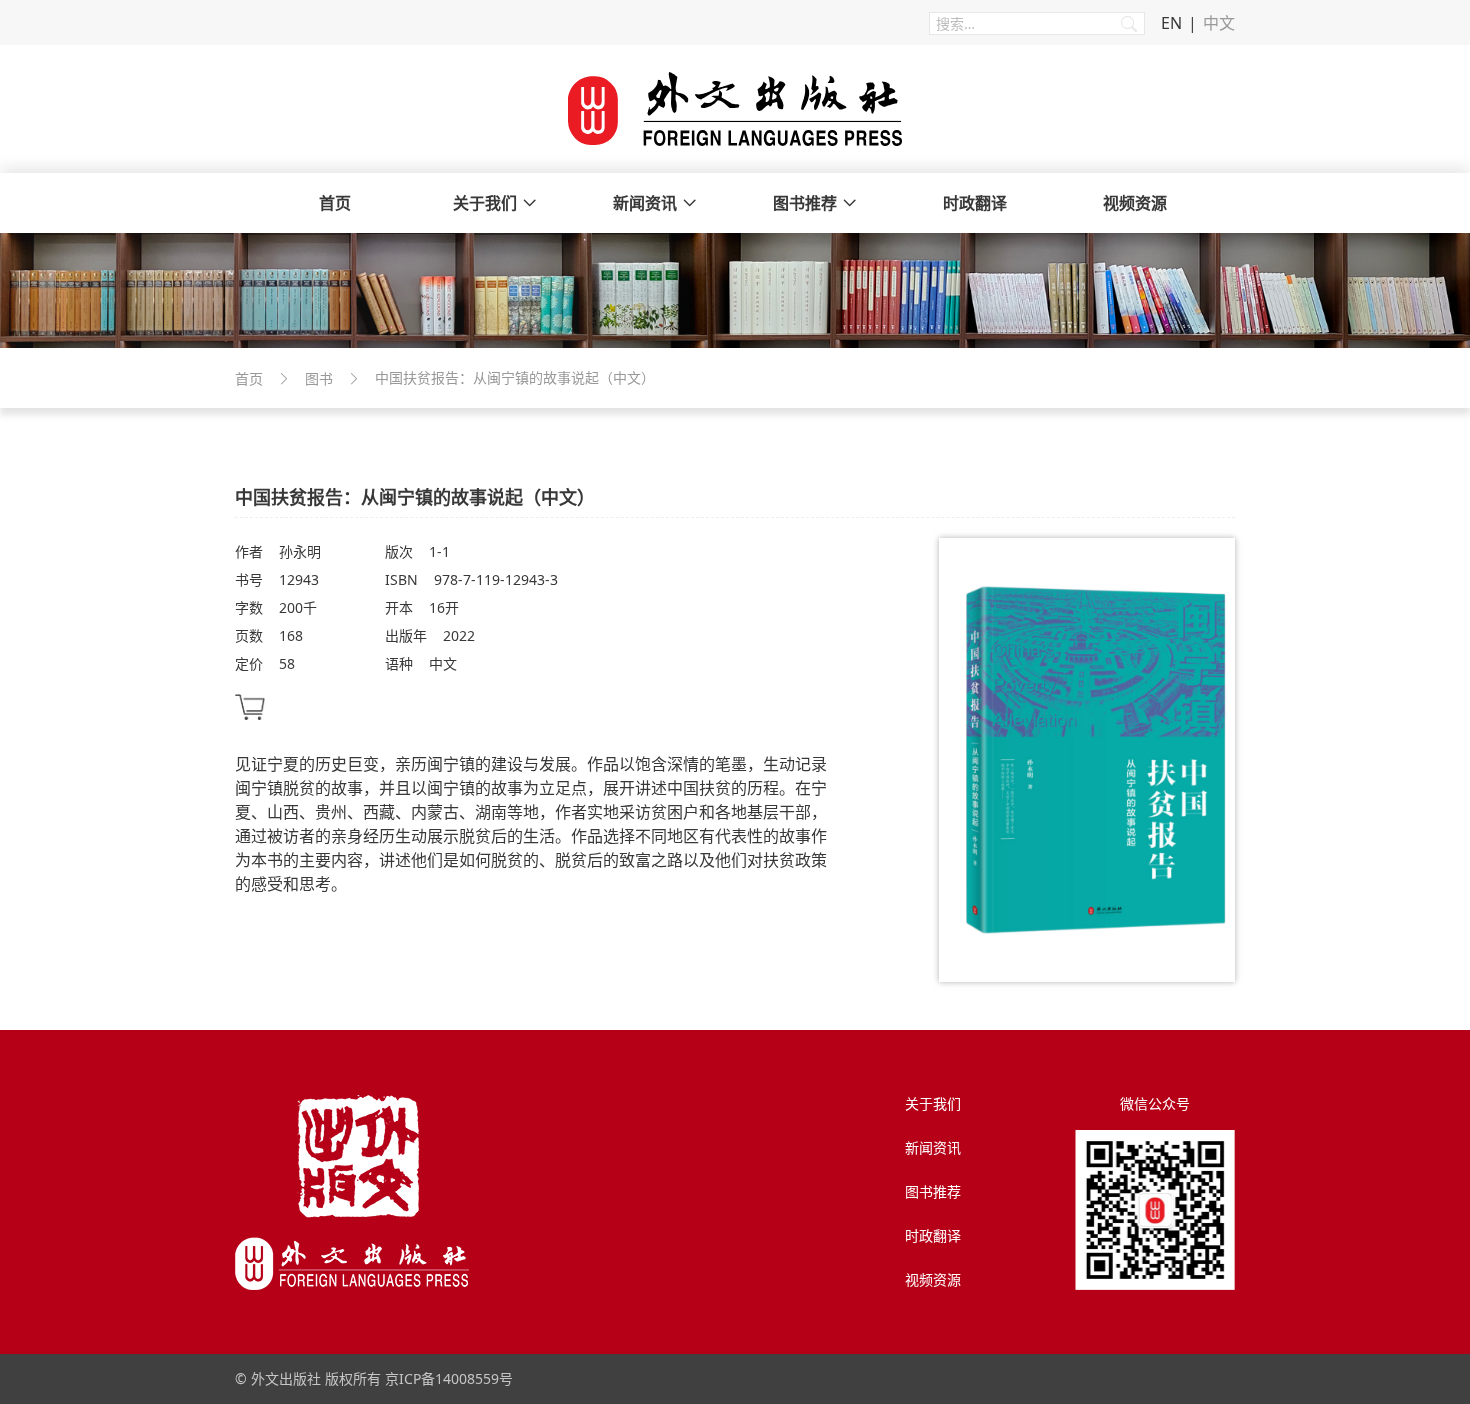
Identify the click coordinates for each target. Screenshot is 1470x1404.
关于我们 (485, 203)
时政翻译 (975, 203)
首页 (335, 203)
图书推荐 (805, 203)
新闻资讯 (645, 203)
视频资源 (1135, 203)
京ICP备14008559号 (449, 1378)
